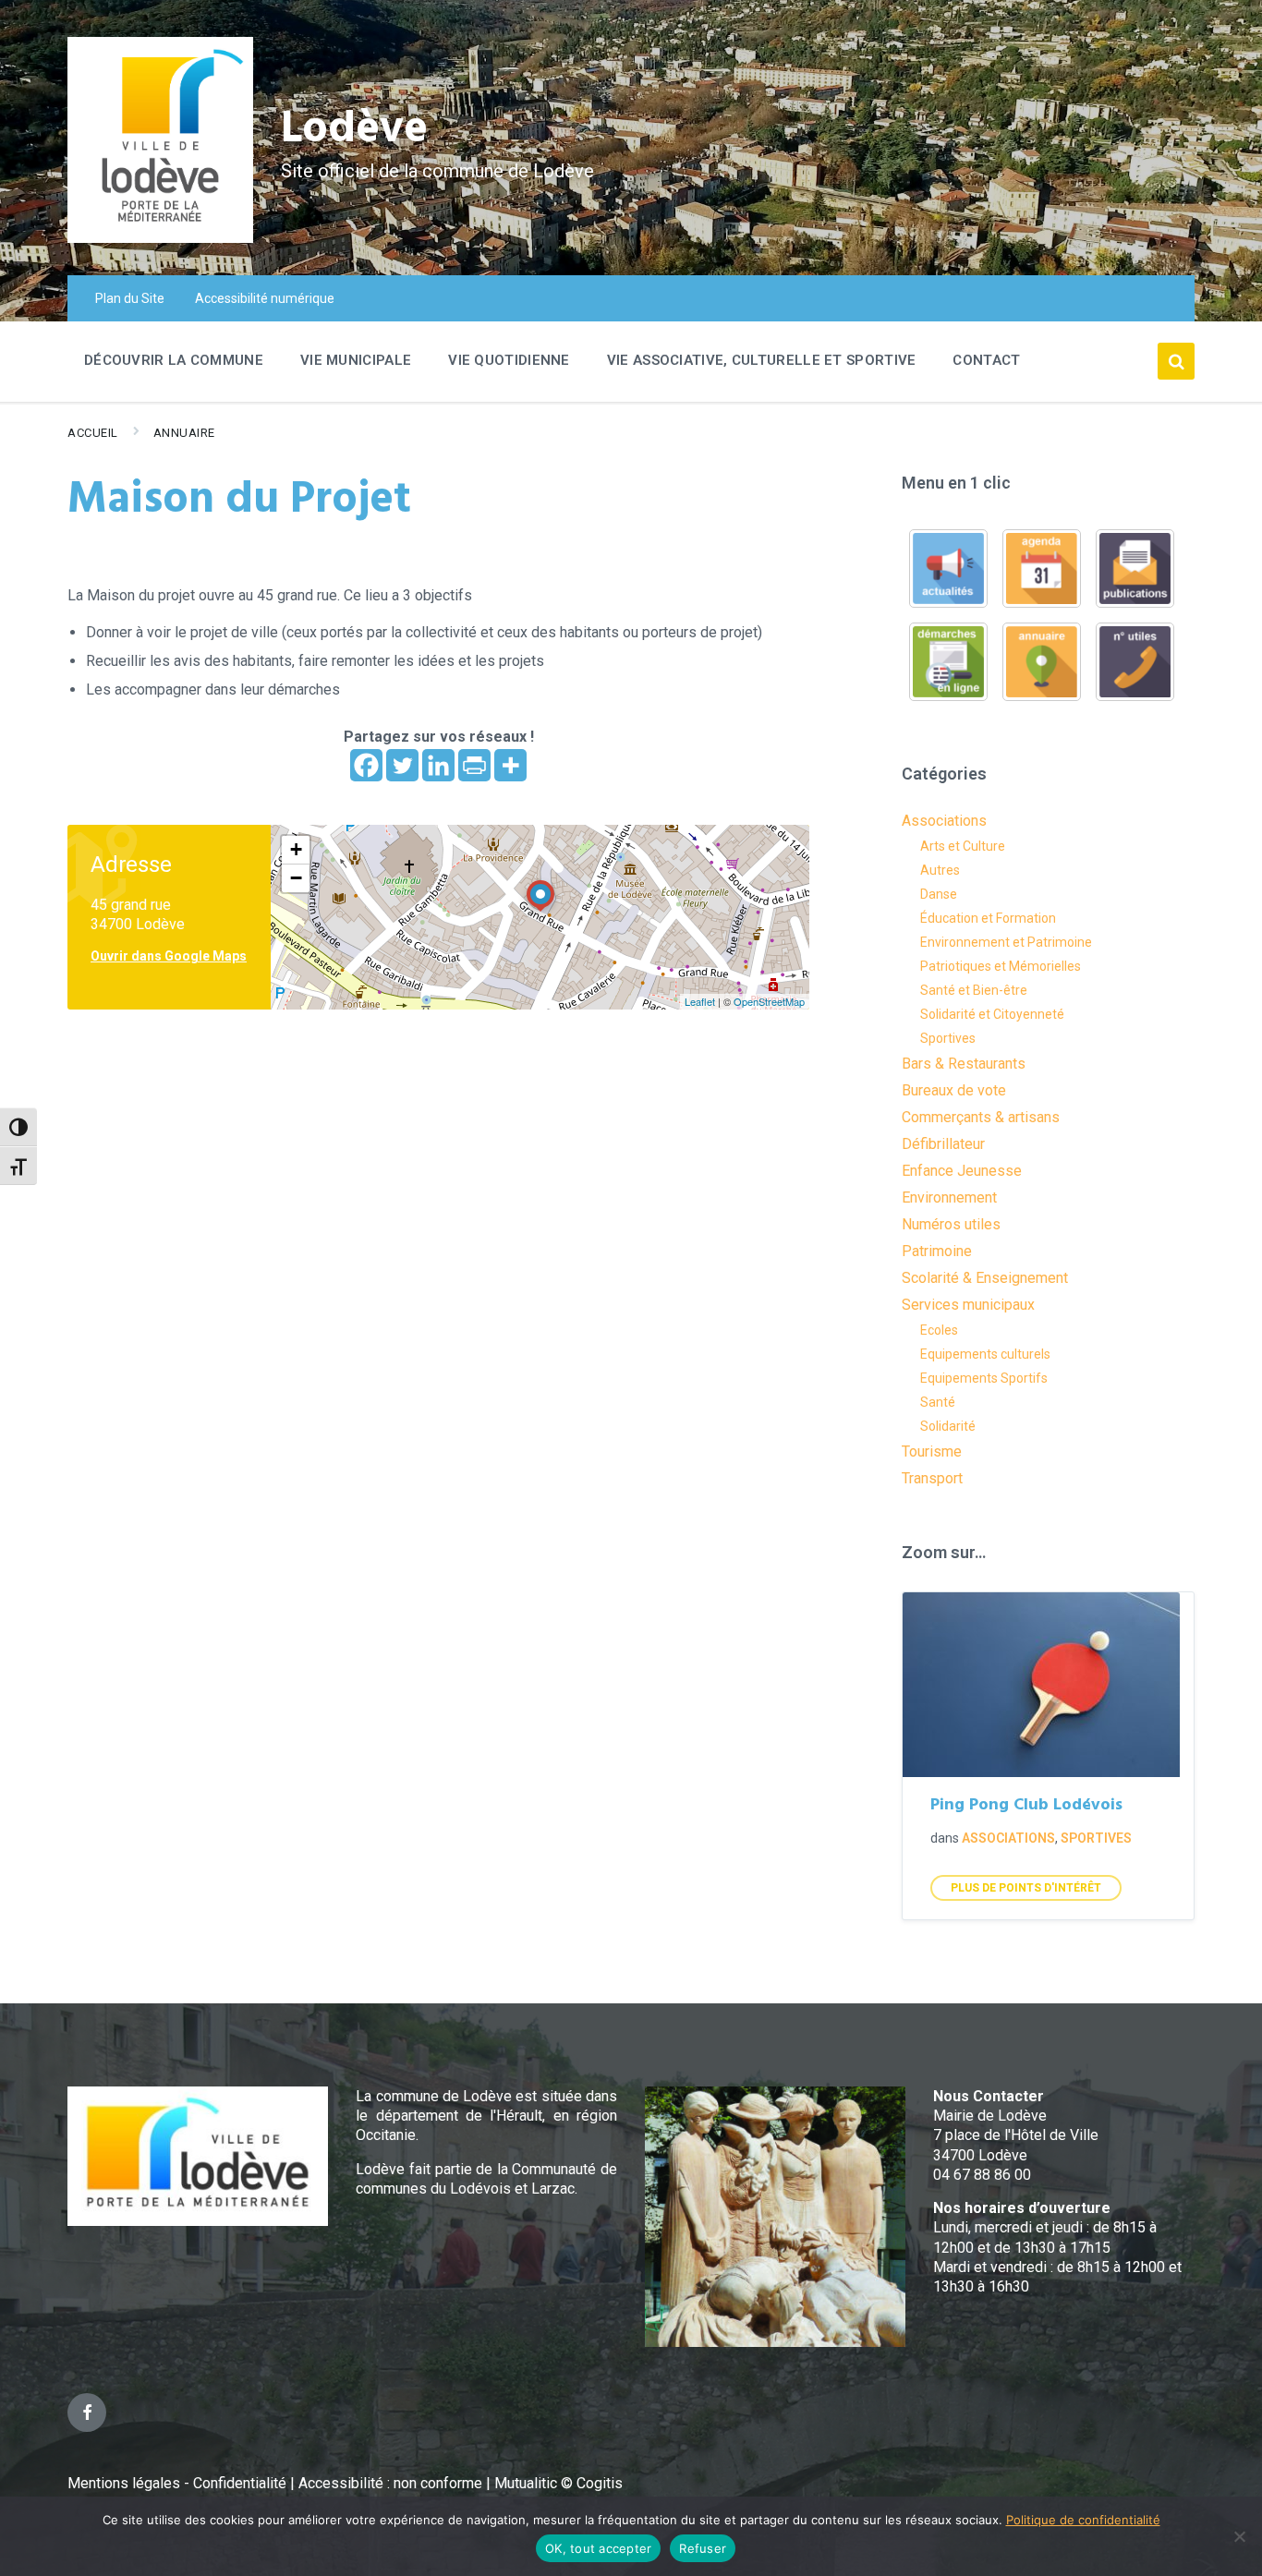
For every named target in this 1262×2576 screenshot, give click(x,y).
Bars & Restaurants (964, 1064)
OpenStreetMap (769, 1001)
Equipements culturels (985, 1354)
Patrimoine (937, 1251)
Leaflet (700, 1001)
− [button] (296, 878)
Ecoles (939, 1330)
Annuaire (184, 433)
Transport (932, 1478)
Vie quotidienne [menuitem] (509, 360)
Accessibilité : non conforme (392, 2483)
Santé (938, 1402)
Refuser (703, 2548)
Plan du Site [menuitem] (130, 298)
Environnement (949, 1197)
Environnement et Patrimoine (1006, 942)
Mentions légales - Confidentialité (177, 2483)
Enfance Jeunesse (962, 1171)
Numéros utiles (951, 1224)
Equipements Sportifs (984, 1378)
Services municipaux (968, 1305)
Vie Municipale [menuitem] (356, 360)
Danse (939, 894)
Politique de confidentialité (1083, 2520)
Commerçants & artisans (981, 1117)
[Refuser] (1239, 2536)
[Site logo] (160, 238)
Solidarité (948, 1426)
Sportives (948, 1038)
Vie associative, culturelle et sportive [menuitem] (762, 360)
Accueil (93, 433)
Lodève (354, 130)
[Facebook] (366, 765)
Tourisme (932, 1451)
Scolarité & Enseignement (985, 1278)
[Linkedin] (438, 765)
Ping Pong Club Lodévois (1026, 1805)
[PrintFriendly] (474, 765)
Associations (944, 821)
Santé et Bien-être (974, 990)
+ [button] (296, 849)
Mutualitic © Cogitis (558, 2483)
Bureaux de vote (954, 1090)
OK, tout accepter (598, 2548)
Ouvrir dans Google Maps (169, 956)
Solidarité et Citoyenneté (992, 1014)
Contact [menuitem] (986, 360)
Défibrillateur (943, 1144)
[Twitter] (402, 765)
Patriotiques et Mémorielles (1001, 966)
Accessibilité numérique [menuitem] (265, 298)
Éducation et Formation (988, 918)
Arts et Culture (963, 846)
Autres (940, 870)
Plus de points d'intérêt (1026, 1888)
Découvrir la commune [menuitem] (174, 360)
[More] (510, 765)
